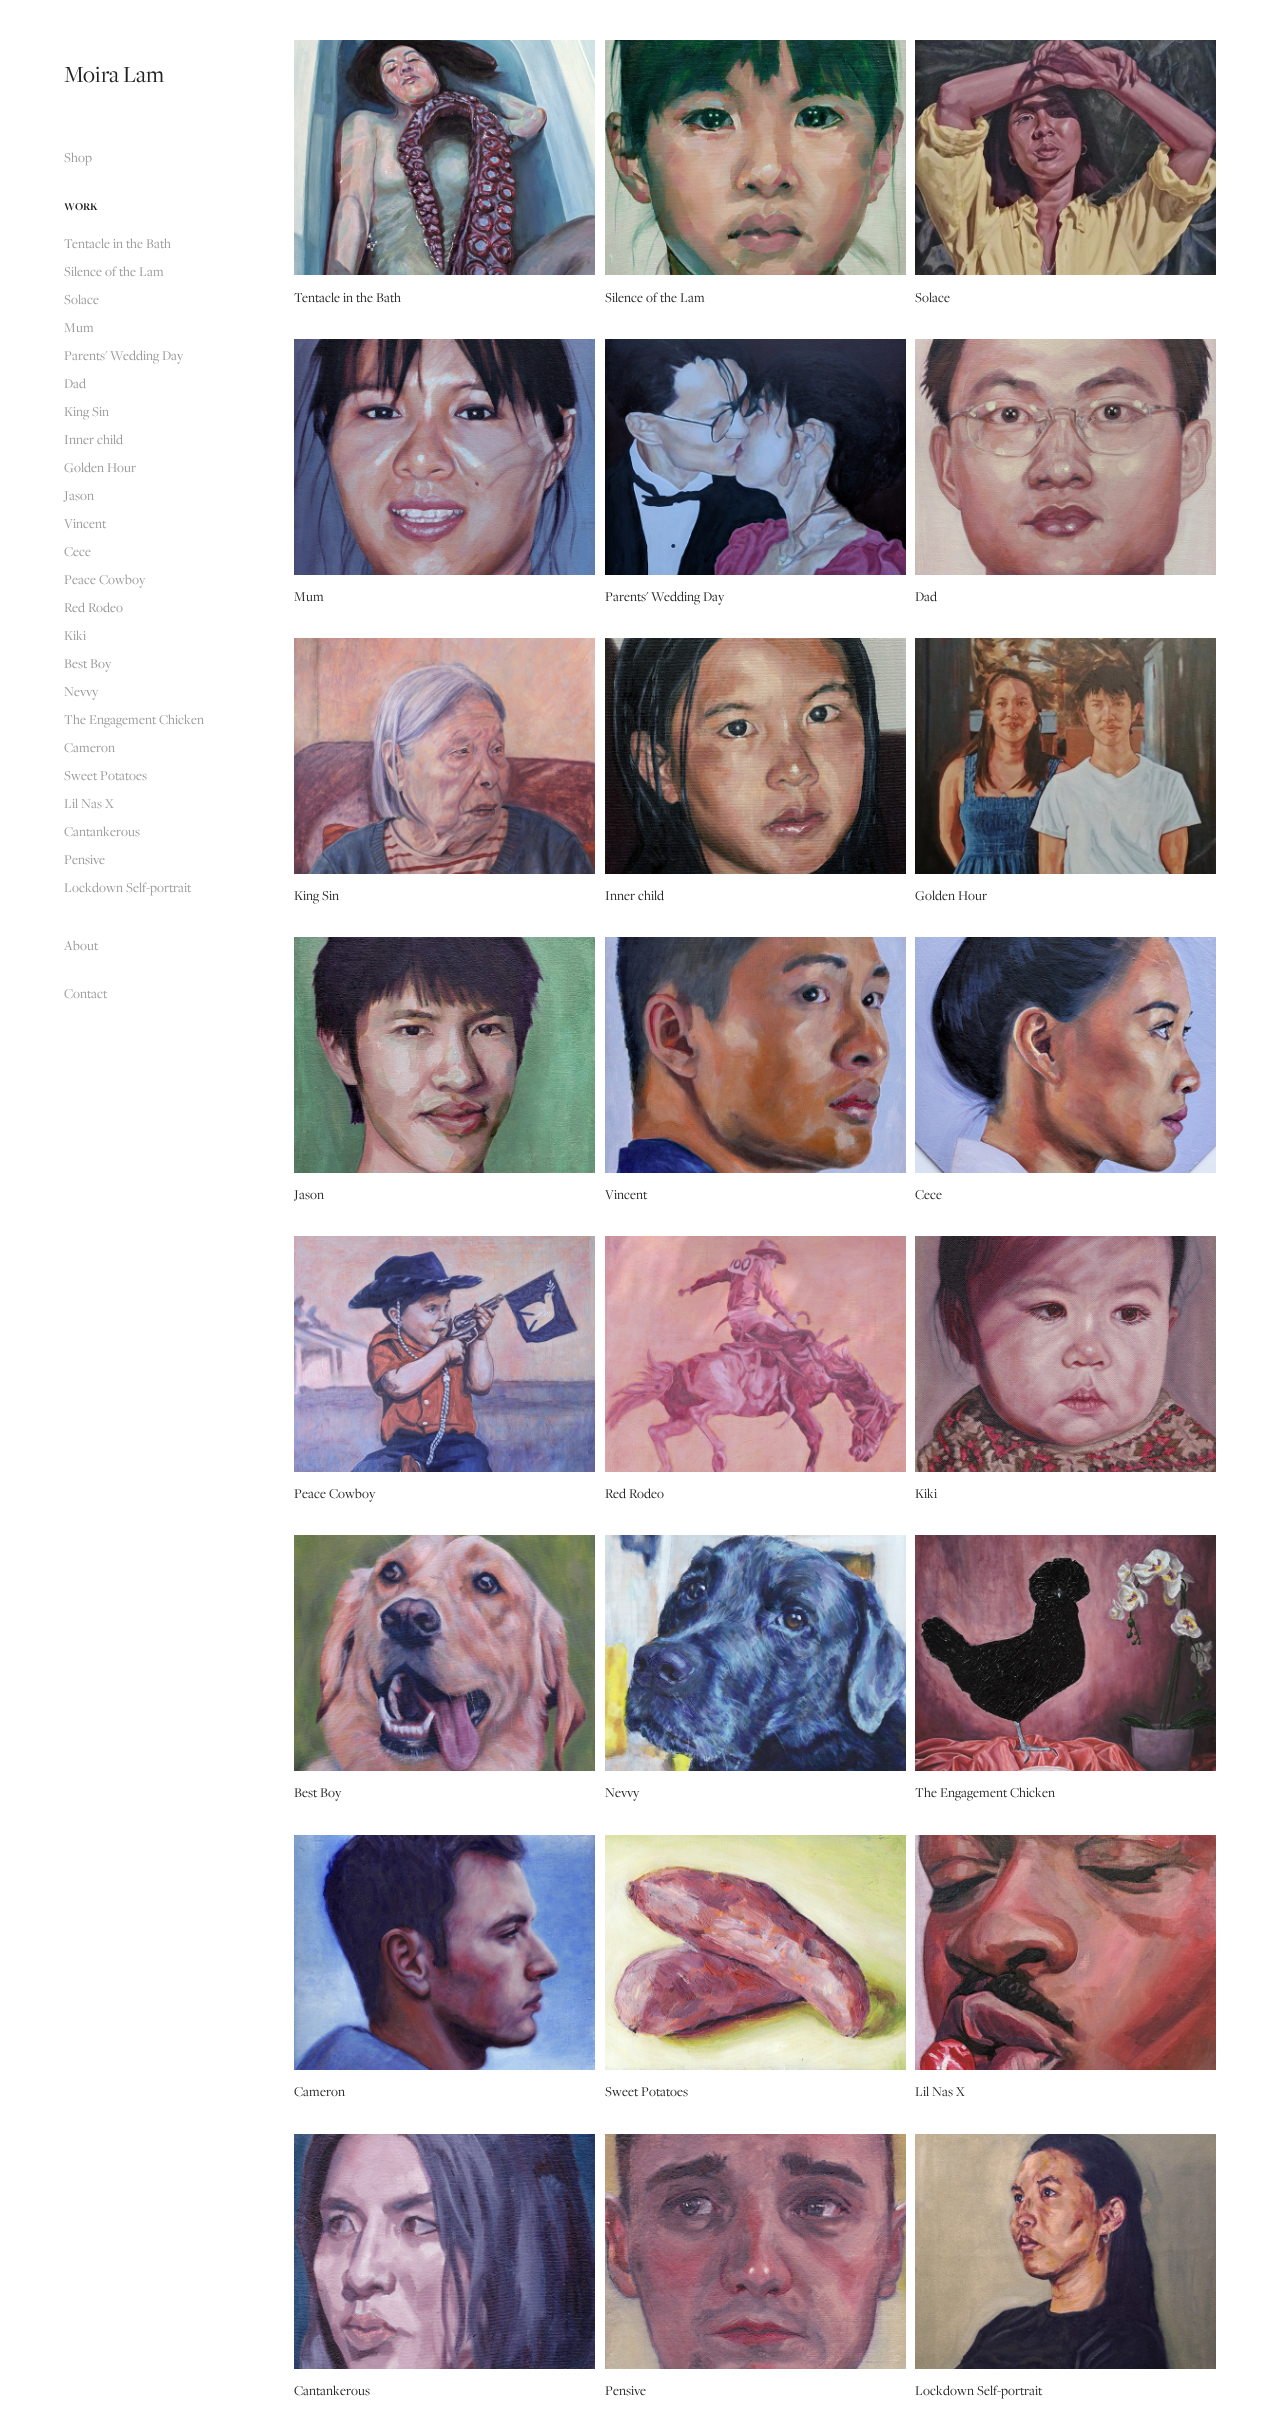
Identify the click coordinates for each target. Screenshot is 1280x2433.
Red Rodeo (93, 607)
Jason (79, 495)
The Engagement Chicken (134, 719)
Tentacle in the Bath (117, 243)
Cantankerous (102, 831)
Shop (78, 157)
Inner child (93, 439)
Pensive (84, 859)
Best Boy (87, 663)
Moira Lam (114, 74)
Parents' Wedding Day (123, 355)
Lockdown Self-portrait (127, 887)
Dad (75, 383)
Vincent (85, 523)
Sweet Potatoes (105, 775)
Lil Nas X (89, 803)
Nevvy (81, 691)
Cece (77, 551)
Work (81, 206)
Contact (85, 993)
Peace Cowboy (104, 579)
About (81, 945)
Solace (81, 299)
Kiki (75, 635)
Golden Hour (100, 467)
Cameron (89, 747)
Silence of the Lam (114, 271)
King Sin (86, 411)
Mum (79, 327)
